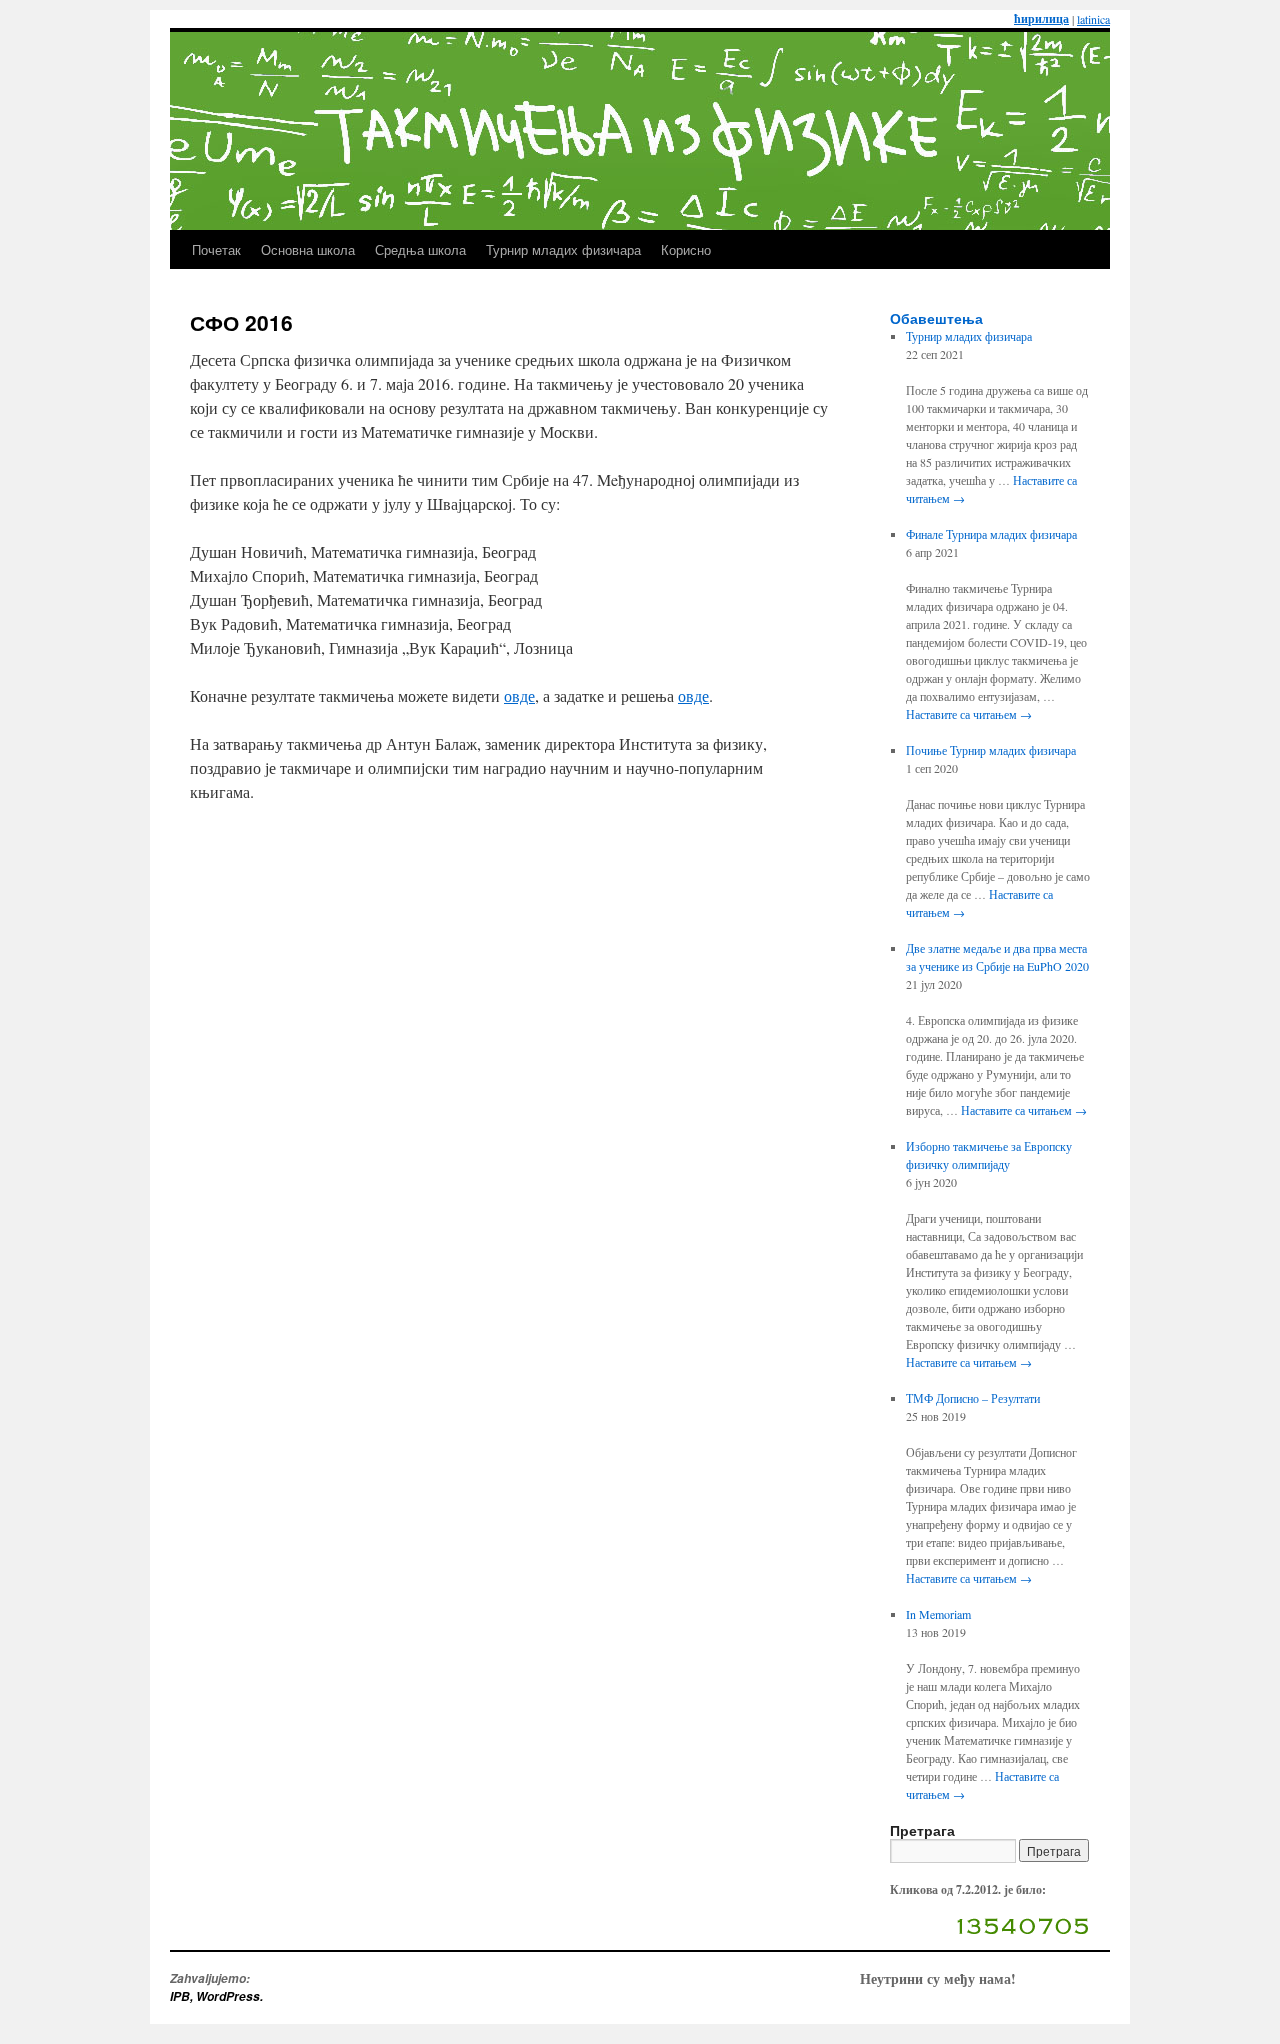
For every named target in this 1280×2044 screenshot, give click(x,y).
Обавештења (936, 318)
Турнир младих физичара (563, 249)
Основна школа (308, 249)
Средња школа (420, 249)
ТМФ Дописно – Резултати (973, 1398)
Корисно (686, 249)
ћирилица (1041, 18)
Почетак (216, 249)
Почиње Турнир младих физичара (991, 750)
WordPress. (229, 1996)
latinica (1093, 19)
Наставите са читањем (969, 714)
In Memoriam (938, 1614)
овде (519, 695)
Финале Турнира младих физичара (991, 534)
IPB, (183, 1996)
